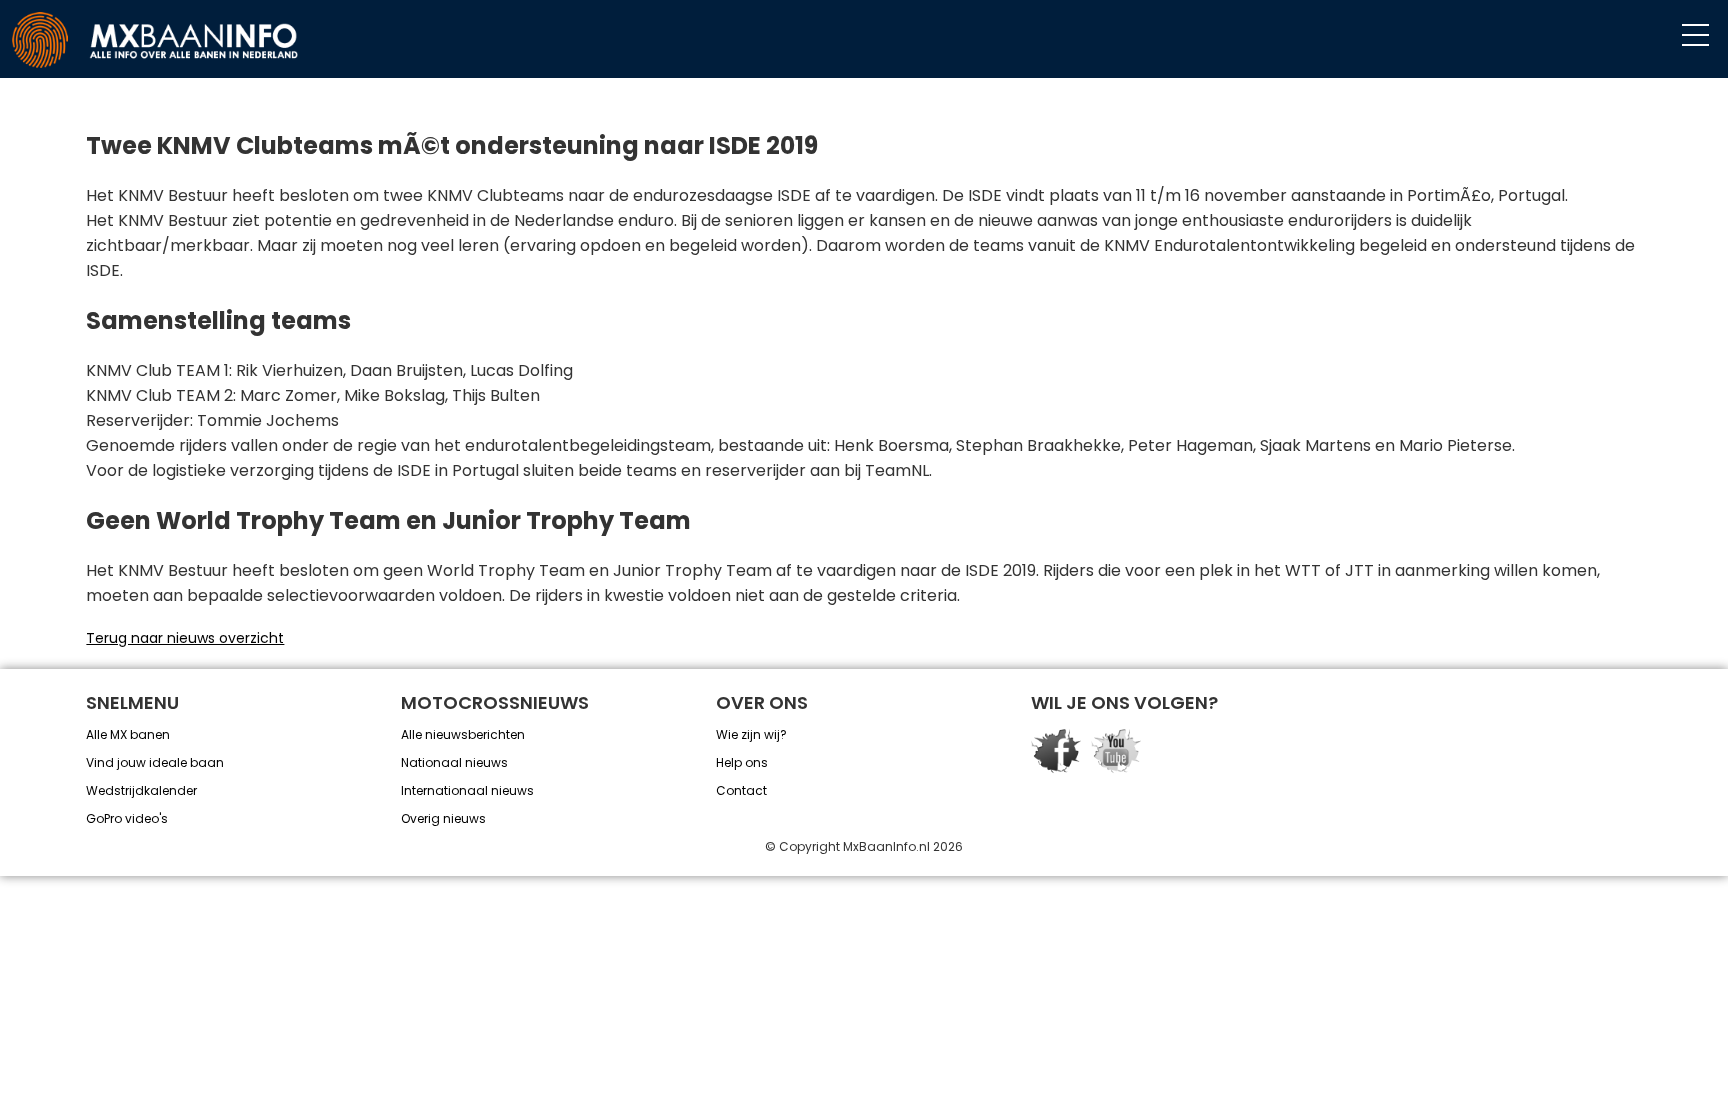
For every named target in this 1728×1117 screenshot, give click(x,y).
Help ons (742, 762)
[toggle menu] (1695, 36)
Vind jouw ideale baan (155, 762)
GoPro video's (127, 818)
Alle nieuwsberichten (463, 734)
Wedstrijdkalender (141, 790)
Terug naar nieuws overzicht (185, 638)
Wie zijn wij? (751, 734)
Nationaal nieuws (454, 762)
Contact (741, 790)
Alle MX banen (128, 734)
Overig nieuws (443, 818)
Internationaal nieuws (467, 790)
